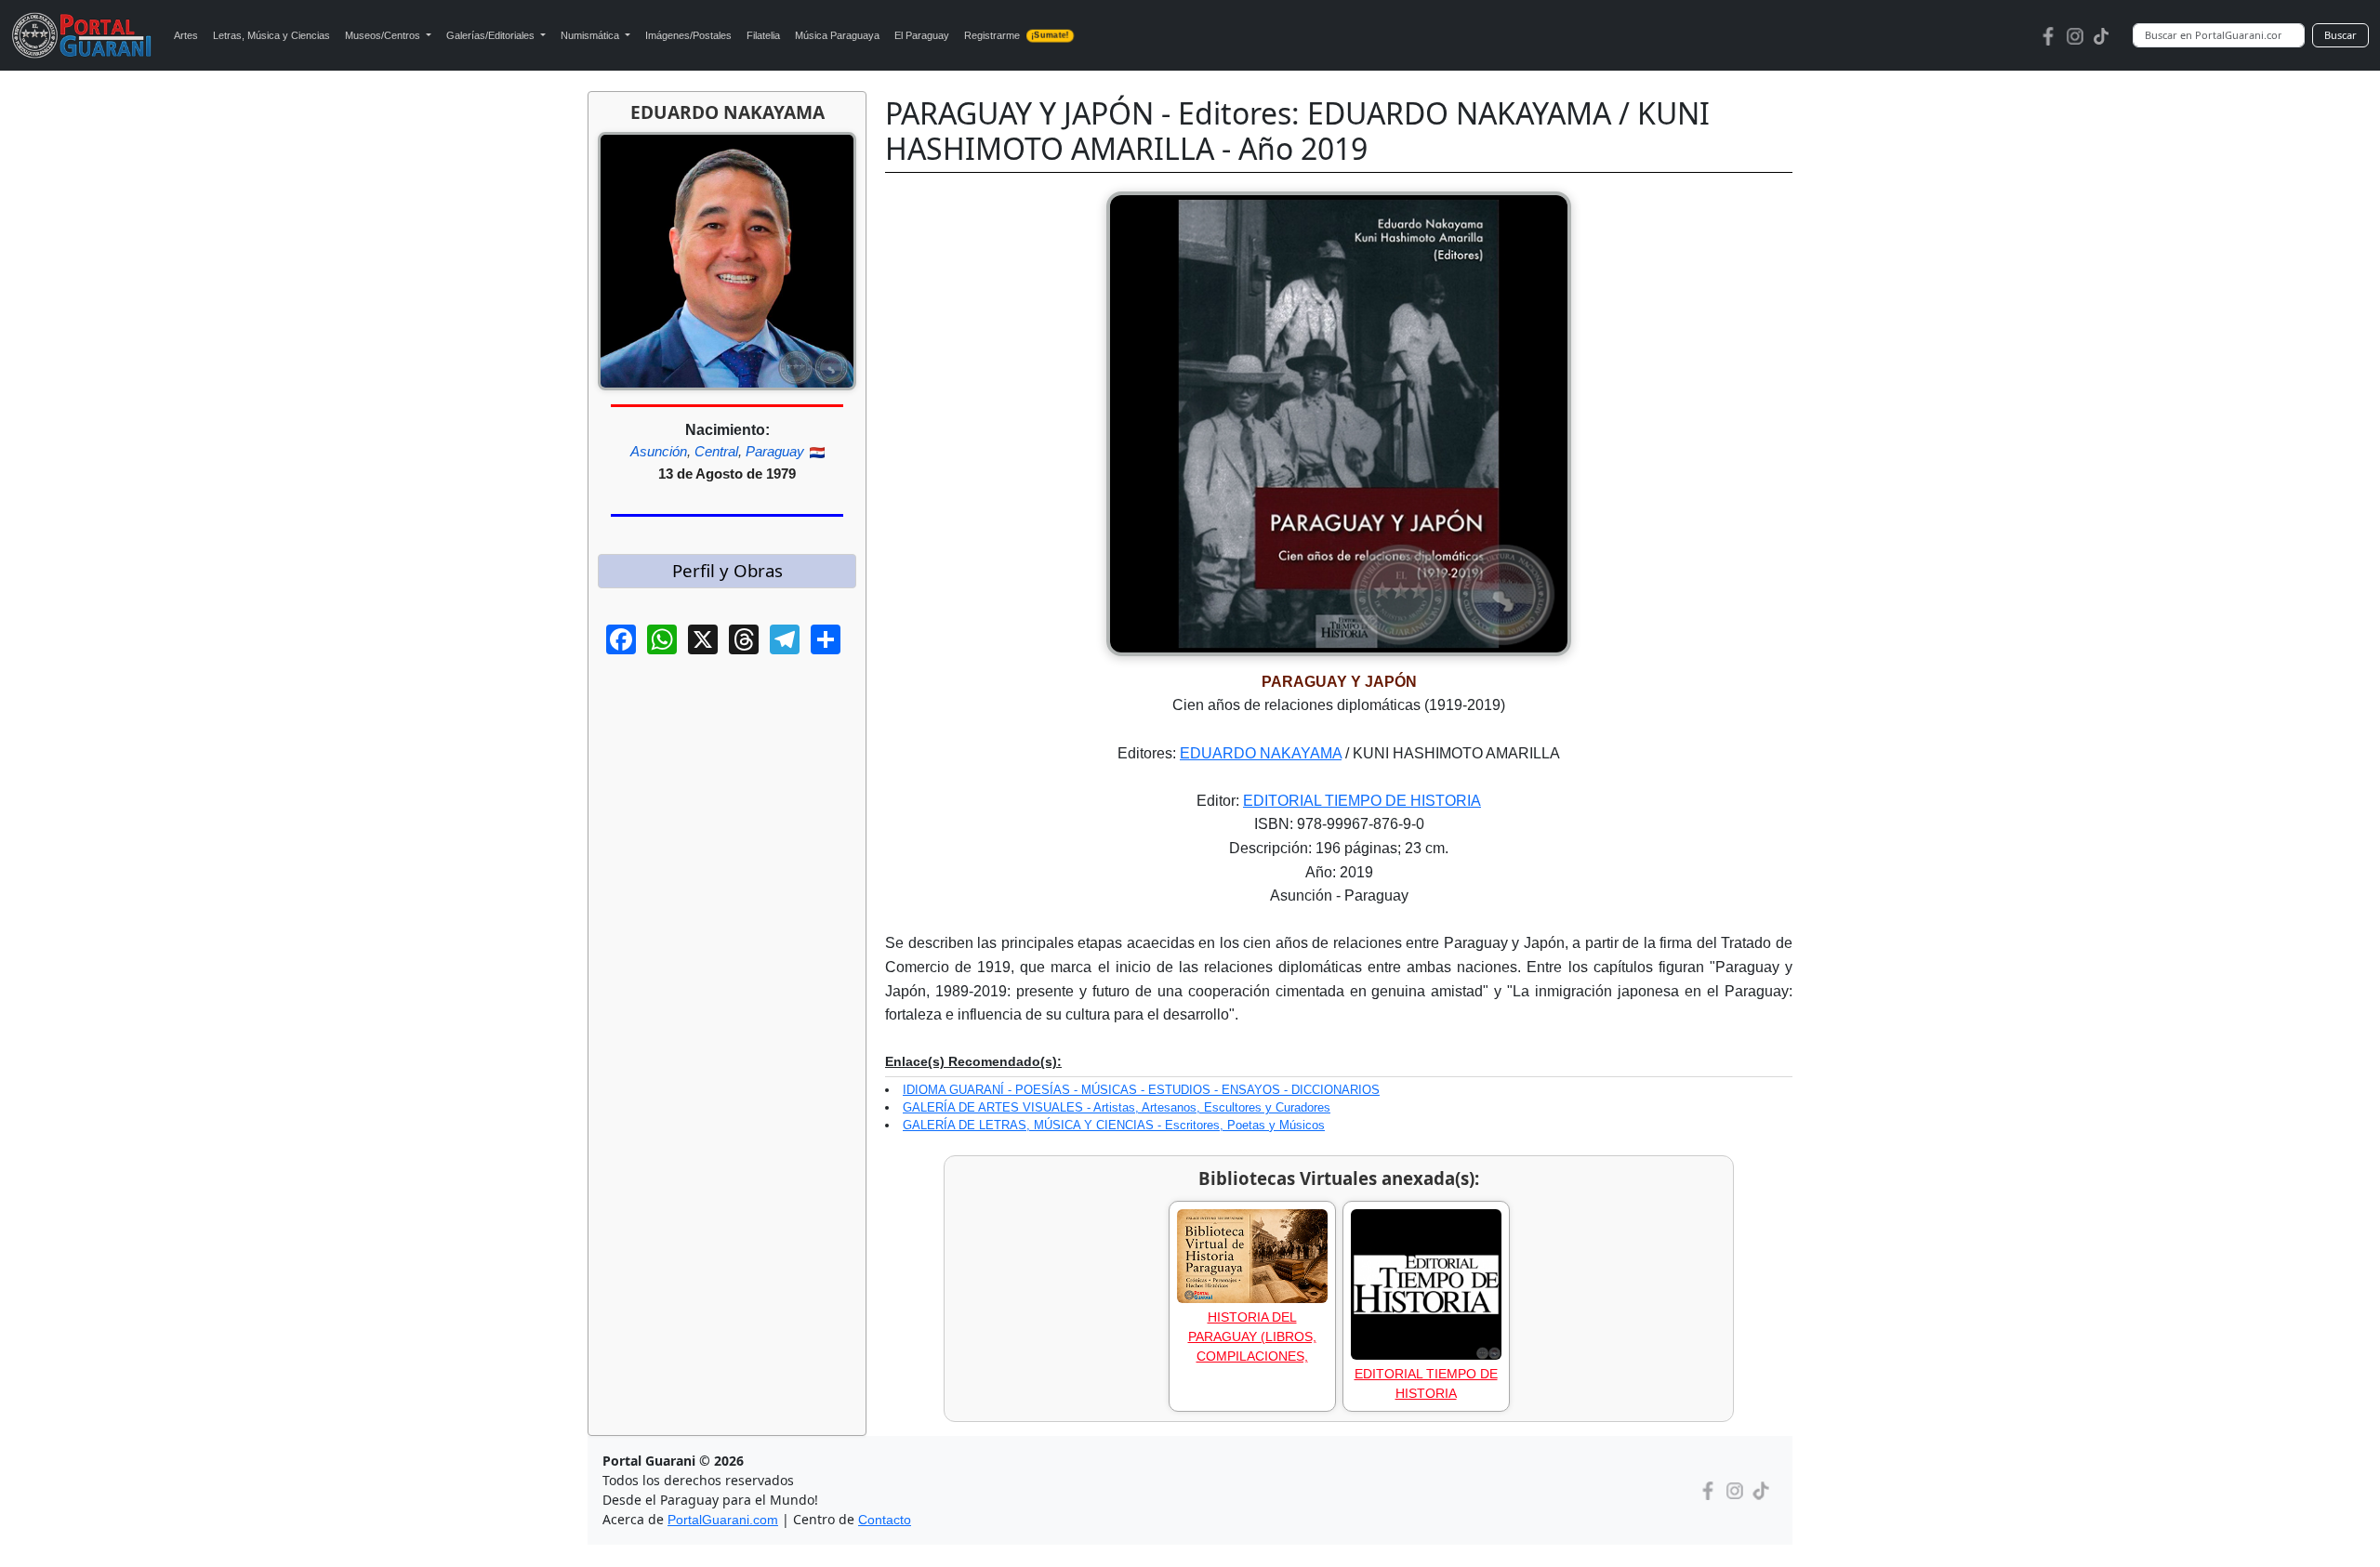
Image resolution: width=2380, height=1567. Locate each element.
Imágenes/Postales (688, 35)
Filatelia (763, 35)
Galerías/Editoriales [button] (492, 35)
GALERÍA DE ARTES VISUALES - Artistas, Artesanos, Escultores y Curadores (1117, 1107)
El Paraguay (922, 35)
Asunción (659, 451)
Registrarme (1017, 35)
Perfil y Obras (727, 570)
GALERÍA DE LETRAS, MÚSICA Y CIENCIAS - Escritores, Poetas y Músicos (1114, 1125)
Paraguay (775, 451)
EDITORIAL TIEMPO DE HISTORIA (1362, 801)
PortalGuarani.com (723, 1520)
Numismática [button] (591, 35)
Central (716, 451)
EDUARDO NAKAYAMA (1261, 753)
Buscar (2340, 35)
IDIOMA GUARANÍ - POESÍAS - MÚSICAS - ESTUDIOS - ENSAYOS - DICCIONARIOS (1141, 1090)
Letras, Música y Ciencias (271, 35)
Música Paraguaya (837, 35)
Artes (186, 35)
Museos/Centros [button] (384, 35)
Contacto (885, 1520)
